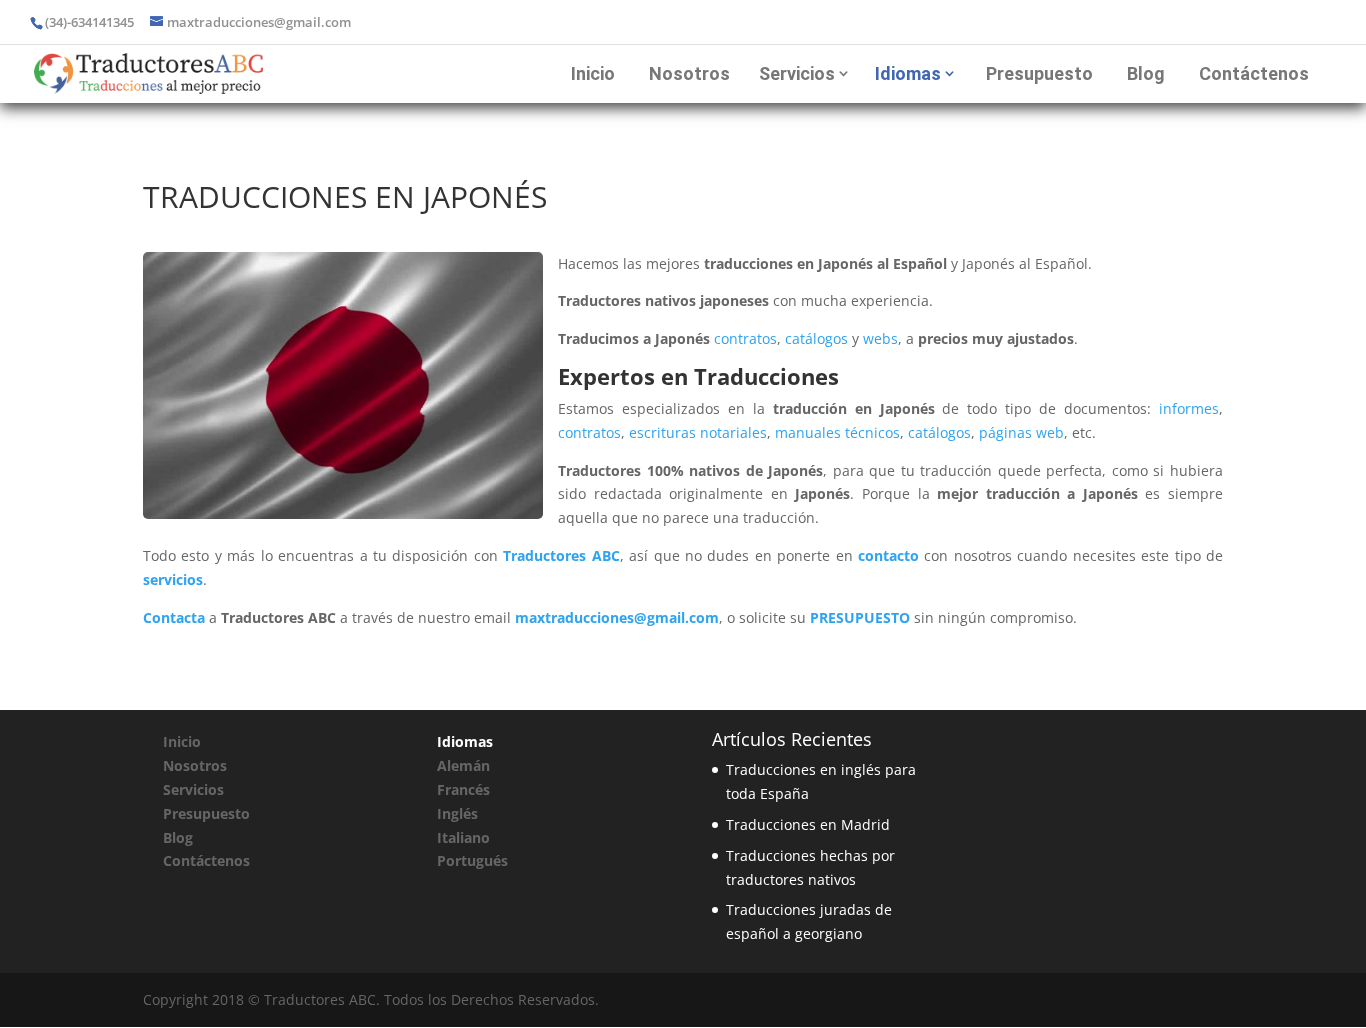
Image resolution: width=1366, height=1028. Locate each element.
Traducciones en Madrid (808, 824)
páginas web (1021, 432)
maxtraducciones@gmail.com (617, 617)
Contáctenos (1254, 73)
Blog (1146, 73)
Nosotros (689, 73)
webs (880, 338)
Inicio (593, 73)
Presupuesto (1039, 73)
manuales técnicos (837, 432)
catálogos (816, 338)
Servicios (797, 73)
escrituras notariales (698, 432)
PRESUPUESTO (860, 617)
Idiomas (908, 73)
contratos (745, 338)
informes (1189, 408)
